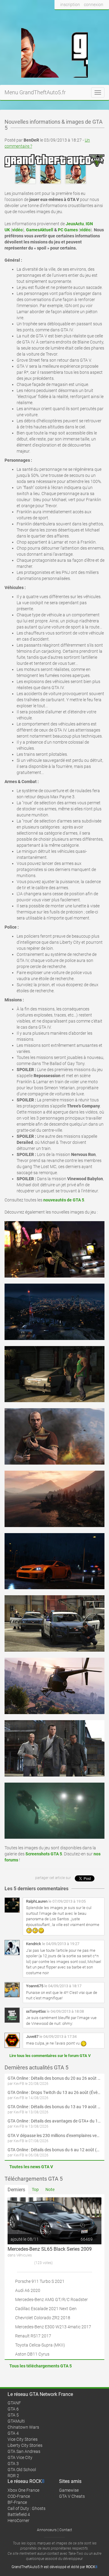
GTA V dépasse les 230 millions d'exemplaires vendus (54, 2136)
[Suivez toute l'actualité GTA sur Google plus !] (80, 16)
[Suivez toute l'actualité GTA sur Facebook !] (59, 16)
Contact (66, 2530)
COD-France (19, 2496)
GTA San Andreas (24, 2451)
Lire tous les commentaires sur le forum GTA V (50, 2056)
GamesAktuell (40, 230)
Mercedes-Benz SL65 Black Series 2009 (50, 2249)
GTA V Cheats (72, 2496)
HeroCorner (18, 2521)
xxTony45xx (36, 2011)
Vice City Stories (23, 2439)
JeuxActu (75, 224)
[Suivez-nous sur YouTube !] (92, 16)
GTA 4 (13, 2433)
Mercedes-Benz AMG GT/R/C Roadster (51, 2300)
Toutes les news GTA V (31, 2167)
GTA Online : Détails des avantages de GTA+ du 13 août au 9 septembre (54, 2121)
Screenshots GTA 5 (44, 1854)
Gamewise (69, 2490)
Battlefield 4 (19, 2514)
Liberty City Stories (25, 2445)
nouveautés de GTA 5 (64, 1200)
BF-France (17, 2502)
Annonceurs (47, 2530)
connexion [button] (94, 5)
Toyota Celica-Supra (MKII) (40, 2345)
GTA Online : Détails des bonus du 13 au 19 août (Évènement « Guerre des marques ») (54, 2107)
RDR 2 (13, 2476)
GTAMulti (16, 2421)
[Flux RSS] (103, 16)
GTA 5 (13, 2415)
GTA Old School (22, 2470)
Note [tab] (50, 2189)
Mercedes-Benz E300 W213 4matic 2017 (53, 2327)
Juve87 (32, 2037)
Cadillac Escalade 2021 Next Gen (46, 2309)
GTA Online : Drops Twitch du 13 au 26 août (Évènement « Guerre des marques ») (54, 2092)
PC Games (68, 230)
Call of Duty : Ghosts (26, 2508)
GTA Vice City (20, 2457)
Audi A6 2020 (28, 2290)
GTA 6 (13, 2409)
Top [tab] (35, 2189)
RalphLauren (37, 1901)
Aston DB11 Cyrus (32, 2354)
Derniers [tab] (16, 2190)
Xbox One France (23, 2490)
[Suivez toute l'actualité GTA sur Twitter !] (69, 16)
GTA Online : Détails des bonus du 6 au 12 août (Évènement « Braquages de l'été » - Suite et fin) (54, 2150)
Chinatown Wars (23, 2427)
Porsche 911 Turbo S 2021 (40, 2281)
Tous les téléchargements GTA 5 (41, 2366)
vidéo (17, 230)
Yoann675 (35, 1986)
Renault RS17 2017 (33, 2336)
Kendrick (34, 1944)
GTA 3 (13, 2464)
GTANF (14, 2403)
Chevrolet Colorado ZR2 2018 (43, 2318)
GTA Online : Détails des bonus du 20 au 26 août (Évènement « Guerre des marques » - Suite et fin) (54, 2078)
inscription (70, 5)
